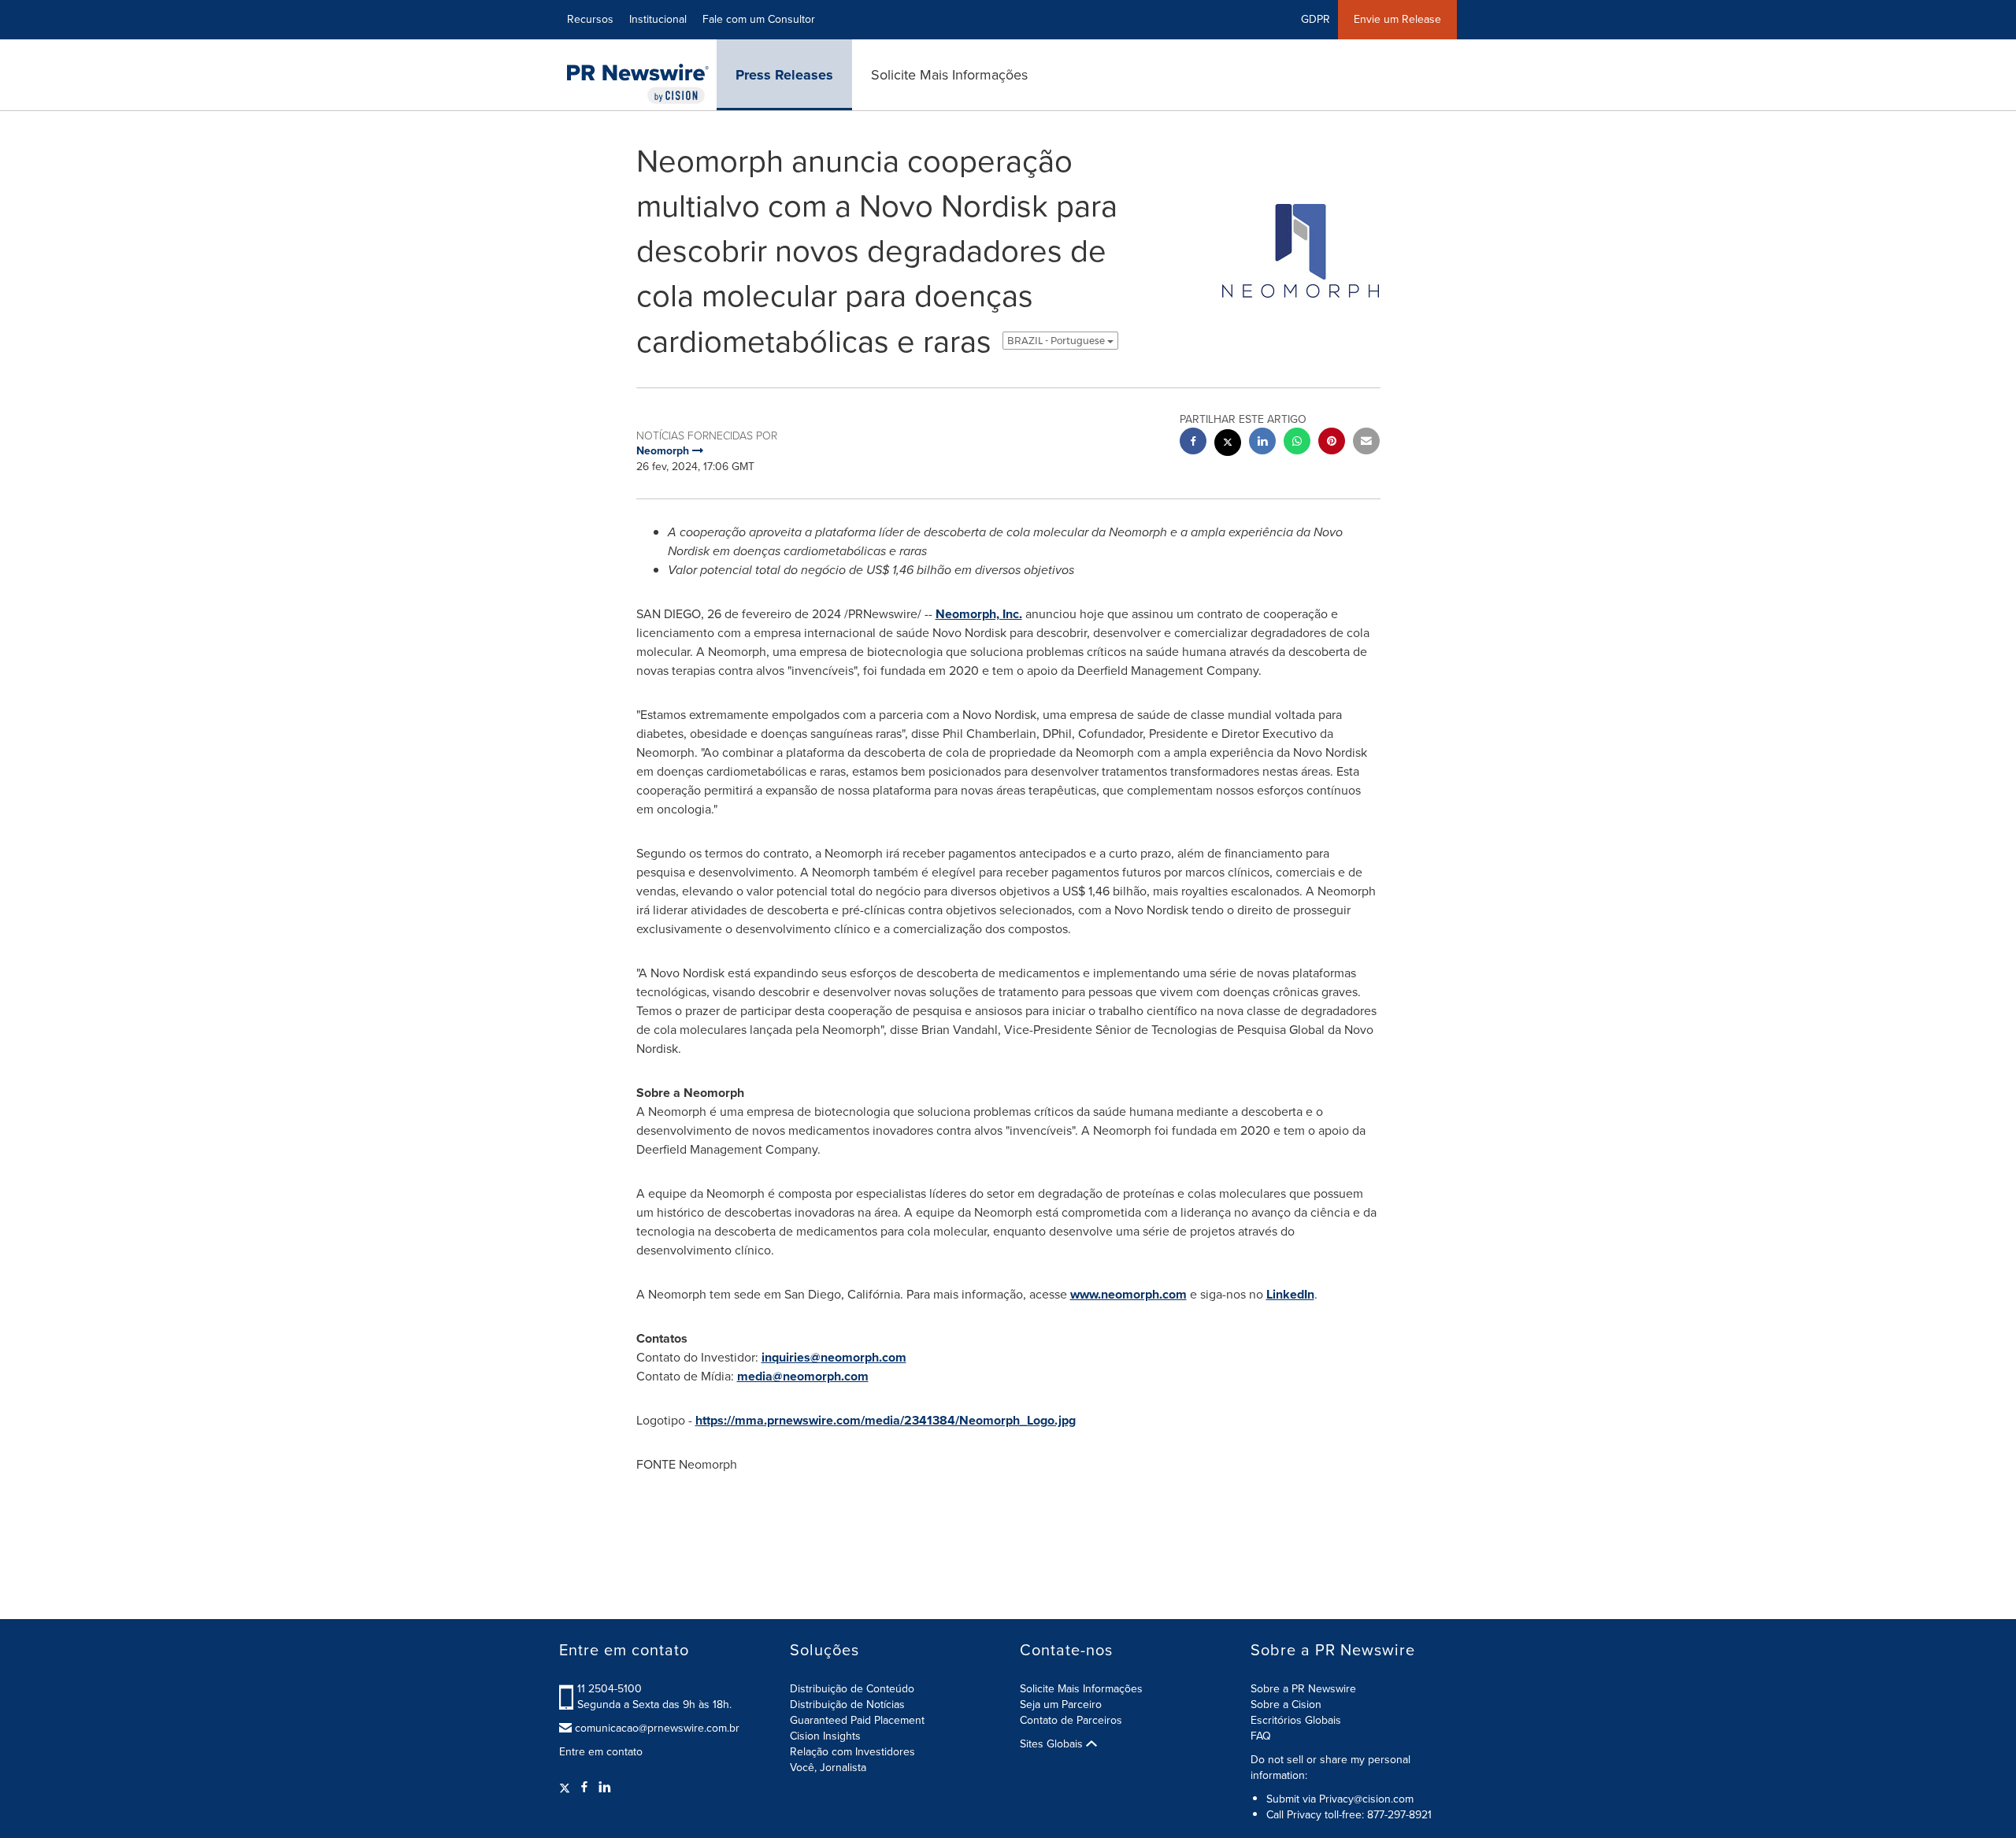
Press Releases (784, 75)
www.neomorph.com (1128, 1294)
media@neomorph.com (803, 1376)
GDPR (1316, 19)
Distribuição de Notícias (847, 1705)
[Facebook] (584, 1788)
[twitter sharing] (1228, 445)
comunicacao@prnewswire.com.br (657, 1729)
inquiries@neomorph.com (834, 1357)
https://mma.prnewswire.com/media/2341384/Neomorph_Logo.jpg (886, 1420)
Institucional (658, 19)
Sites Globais (1053, 1744)
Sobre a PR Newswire (1303, 1689)
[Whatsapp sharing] (1297, 443)
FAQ (1261, 1736)
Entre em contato (601, 1752)
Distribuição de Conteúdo (852, 1689)
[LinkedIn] (605, 1788)
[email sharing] (1366, 443)
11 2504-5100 (610, 1689)
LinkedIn (1290, 1294)
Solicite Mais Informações (949, 75)
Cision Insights (825, 1736)
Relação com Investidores (852, 1752)
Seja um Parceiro (1061, 1705)
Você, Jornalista (828, 1768)
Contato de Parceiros (1071, 1720)
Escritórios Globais (1296, 1720)
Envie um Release (1397, 19)
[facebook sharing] (1193, 443)
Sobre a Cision (1286, 1705)
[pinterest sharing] (1332, 443)
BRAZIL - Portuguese (1057, 341)
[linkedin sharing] (1262, 443)
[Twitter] (567, 1788)
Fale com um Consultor (759, 19)
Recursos (590, 19)
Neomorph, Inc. (979, 614)
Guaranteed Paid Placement (857, 1720)
